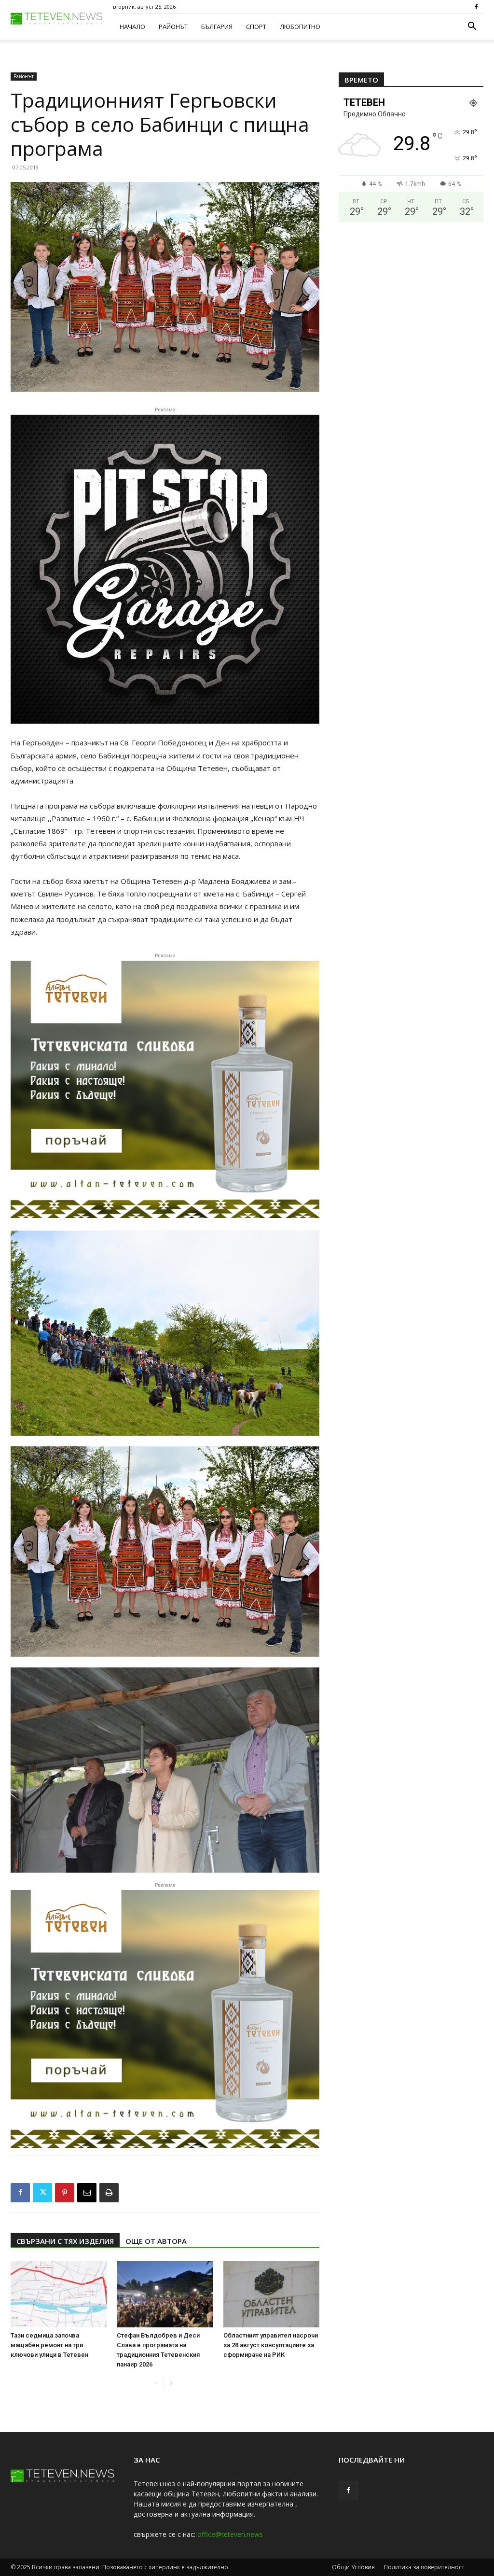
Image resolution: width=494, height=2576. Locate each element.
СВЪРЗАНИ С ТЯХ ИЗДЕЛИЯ (65, 2241)
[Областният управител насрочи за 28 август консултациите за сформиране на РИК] (271, 2294)
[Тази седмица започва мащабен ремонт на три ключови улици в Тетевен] (59, 2294)
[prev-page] (156, 2384)
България (217, 27)
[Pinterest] (65, 2193)
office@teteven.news (230, 2534)
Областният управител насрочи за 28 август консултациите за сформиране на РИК (271, 2345)
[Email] (87, 2193)
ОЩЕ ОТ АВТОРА (156, 2241)
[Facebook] (476, 7)
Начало (132, 27)
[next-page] (171, 2384)
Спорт (256, 27)
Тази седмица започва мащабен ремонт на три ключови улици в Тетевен (49, 2345)
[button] (472, 27)
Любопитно (300, 27)
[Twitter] (42, 2193)
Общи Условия (353, 2567)
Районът (173, 27)
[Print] (109, 2193)
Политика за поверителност (424, 2567)
